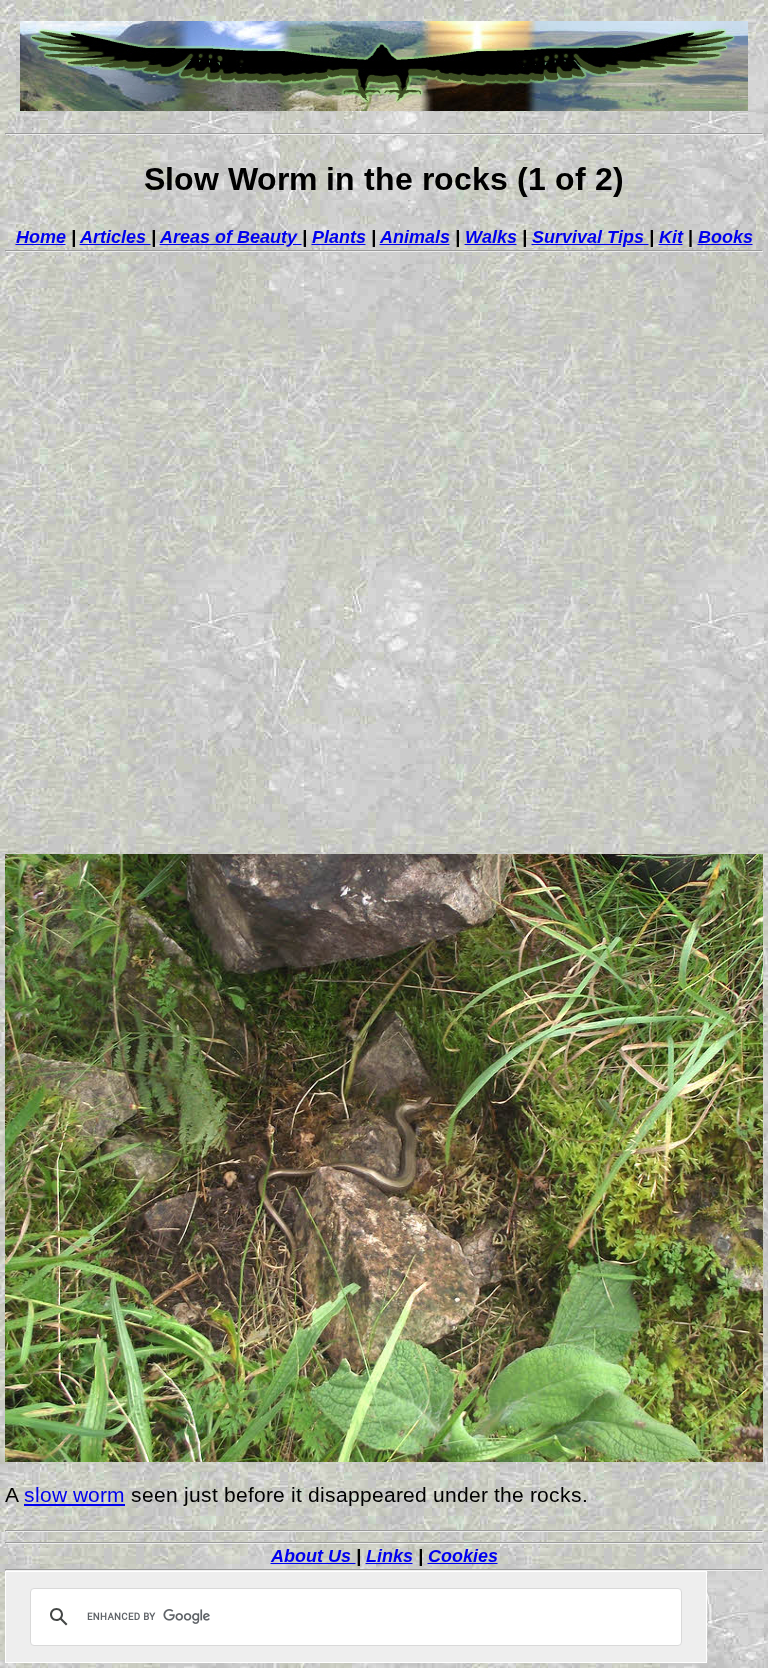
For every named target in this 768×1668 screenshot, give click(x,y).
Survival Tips (590, 237)
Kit (671, 237)
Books (725, 237)
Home (41, 237)
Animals (415, 237)
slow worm (74, 1495)
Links (389, 1556)
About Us (313, 1556)
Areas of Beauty (231, 237)
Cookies (463, 1556)
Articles (115, 237)
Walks (491, 237)
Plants (339, 237)
